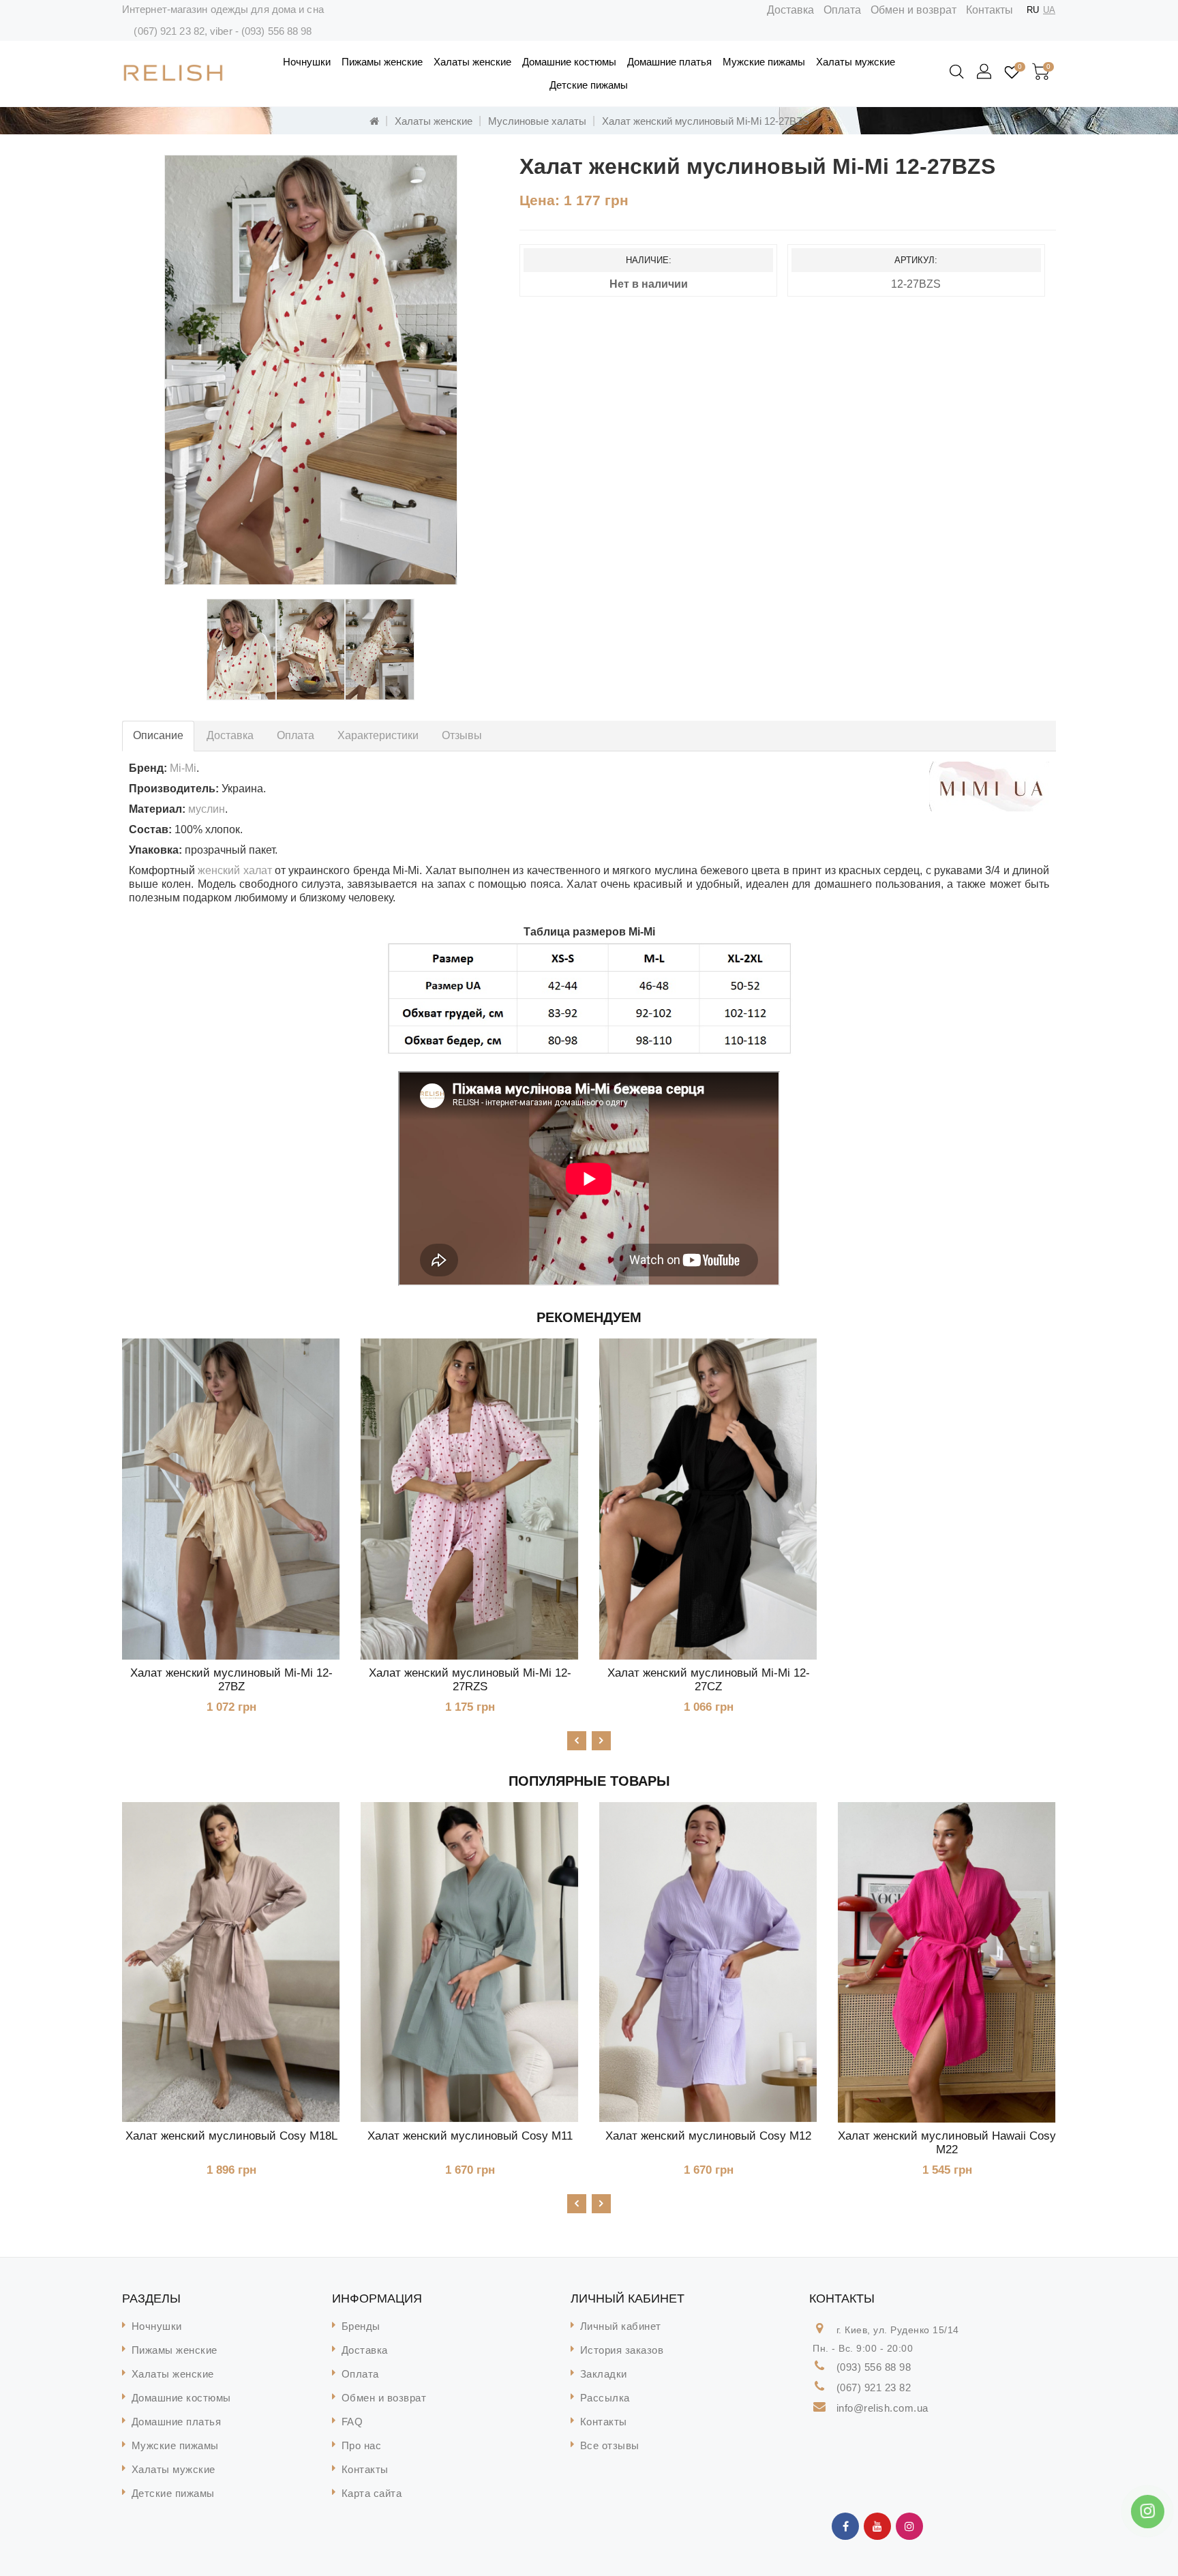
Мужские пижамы (764, 62)
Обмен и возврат (913, 10)
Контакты (990, 10)
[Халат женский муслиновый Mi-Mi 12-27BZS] (311, 370)
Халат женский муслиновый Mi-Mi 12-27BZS (706, 121)
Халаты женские (472, 62)
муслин (207, 809)
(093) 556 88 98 (277, 31)
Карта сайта (372, 2493)
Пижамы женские (382, 62)
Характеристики (378, 735)
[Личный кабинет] (985, 72)
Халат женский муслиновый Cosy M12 (708, 2136)
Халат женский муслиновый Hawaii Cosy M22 (947, 2143)
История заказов (622, 2350)
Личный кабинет (621, 2326)
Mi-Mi (183, 768)
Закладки (604, 2374)
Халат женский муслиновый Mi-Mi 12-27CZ (709, 1680)
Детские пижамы (589, 85)
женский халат (235, 870)
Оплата (842, 10)
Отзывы (462, 735)
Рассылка (605, 2398)
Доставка (790, 10)
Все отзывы (610, 2445)
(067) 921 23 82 (169, 31)
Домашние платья (669, 62)
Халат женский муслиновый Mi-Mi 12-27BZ (231, 1680)
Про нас (362, 2445)
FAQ (352, 2422)
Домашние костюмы (569, 62)
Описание (158, 735)
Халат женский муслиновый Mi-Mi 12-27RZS (470, 1680)
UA (1049, 10)
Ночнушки (307, 62)
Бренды (361, 2326)
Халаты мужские (856, 62)
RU (1033, 10)
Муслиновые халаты (537, 121)
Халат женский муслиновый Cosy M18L (231, 2136)
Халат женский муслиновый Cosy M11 (470, 2136)
